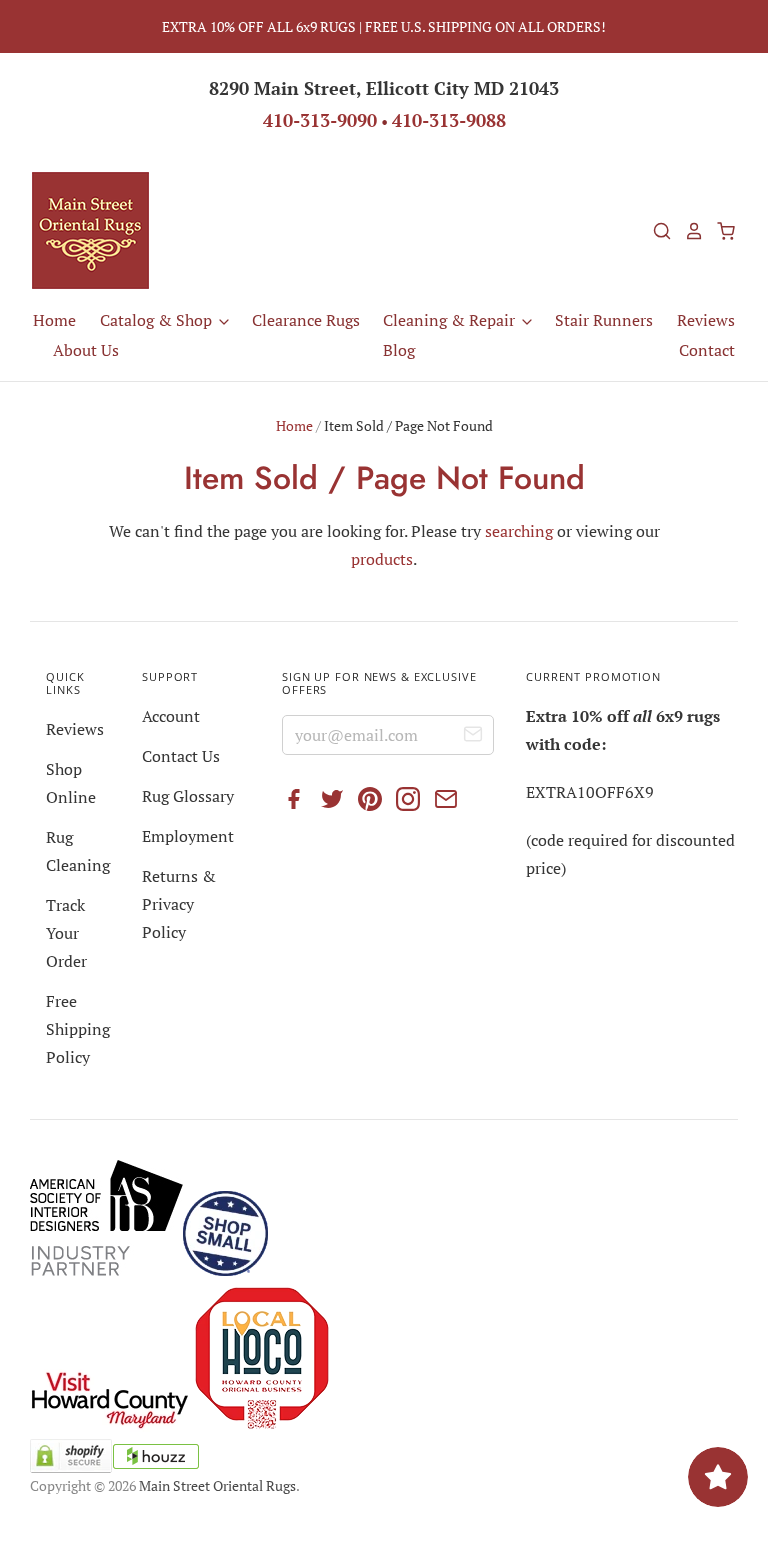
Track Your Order (66, 933)
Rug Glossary (188, 796)
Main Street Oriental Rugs (217, 1485)
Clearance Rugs (306, 320)
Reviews (706, 320)
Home (54, 320)
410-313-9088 (449, 120)
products (382, 559)
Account (171, 716)
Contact (707, 350)
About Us (86, 350)
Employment (188, 836)
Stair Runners (604, 320)
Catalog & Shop (158, 320)
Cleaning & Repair (451, 320)
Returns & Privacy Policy (179, 904)
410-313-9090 (320, 120)
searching (519, 531)
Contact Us (181, 756)
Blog (399, 350)
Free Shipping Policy (78, 1029)
